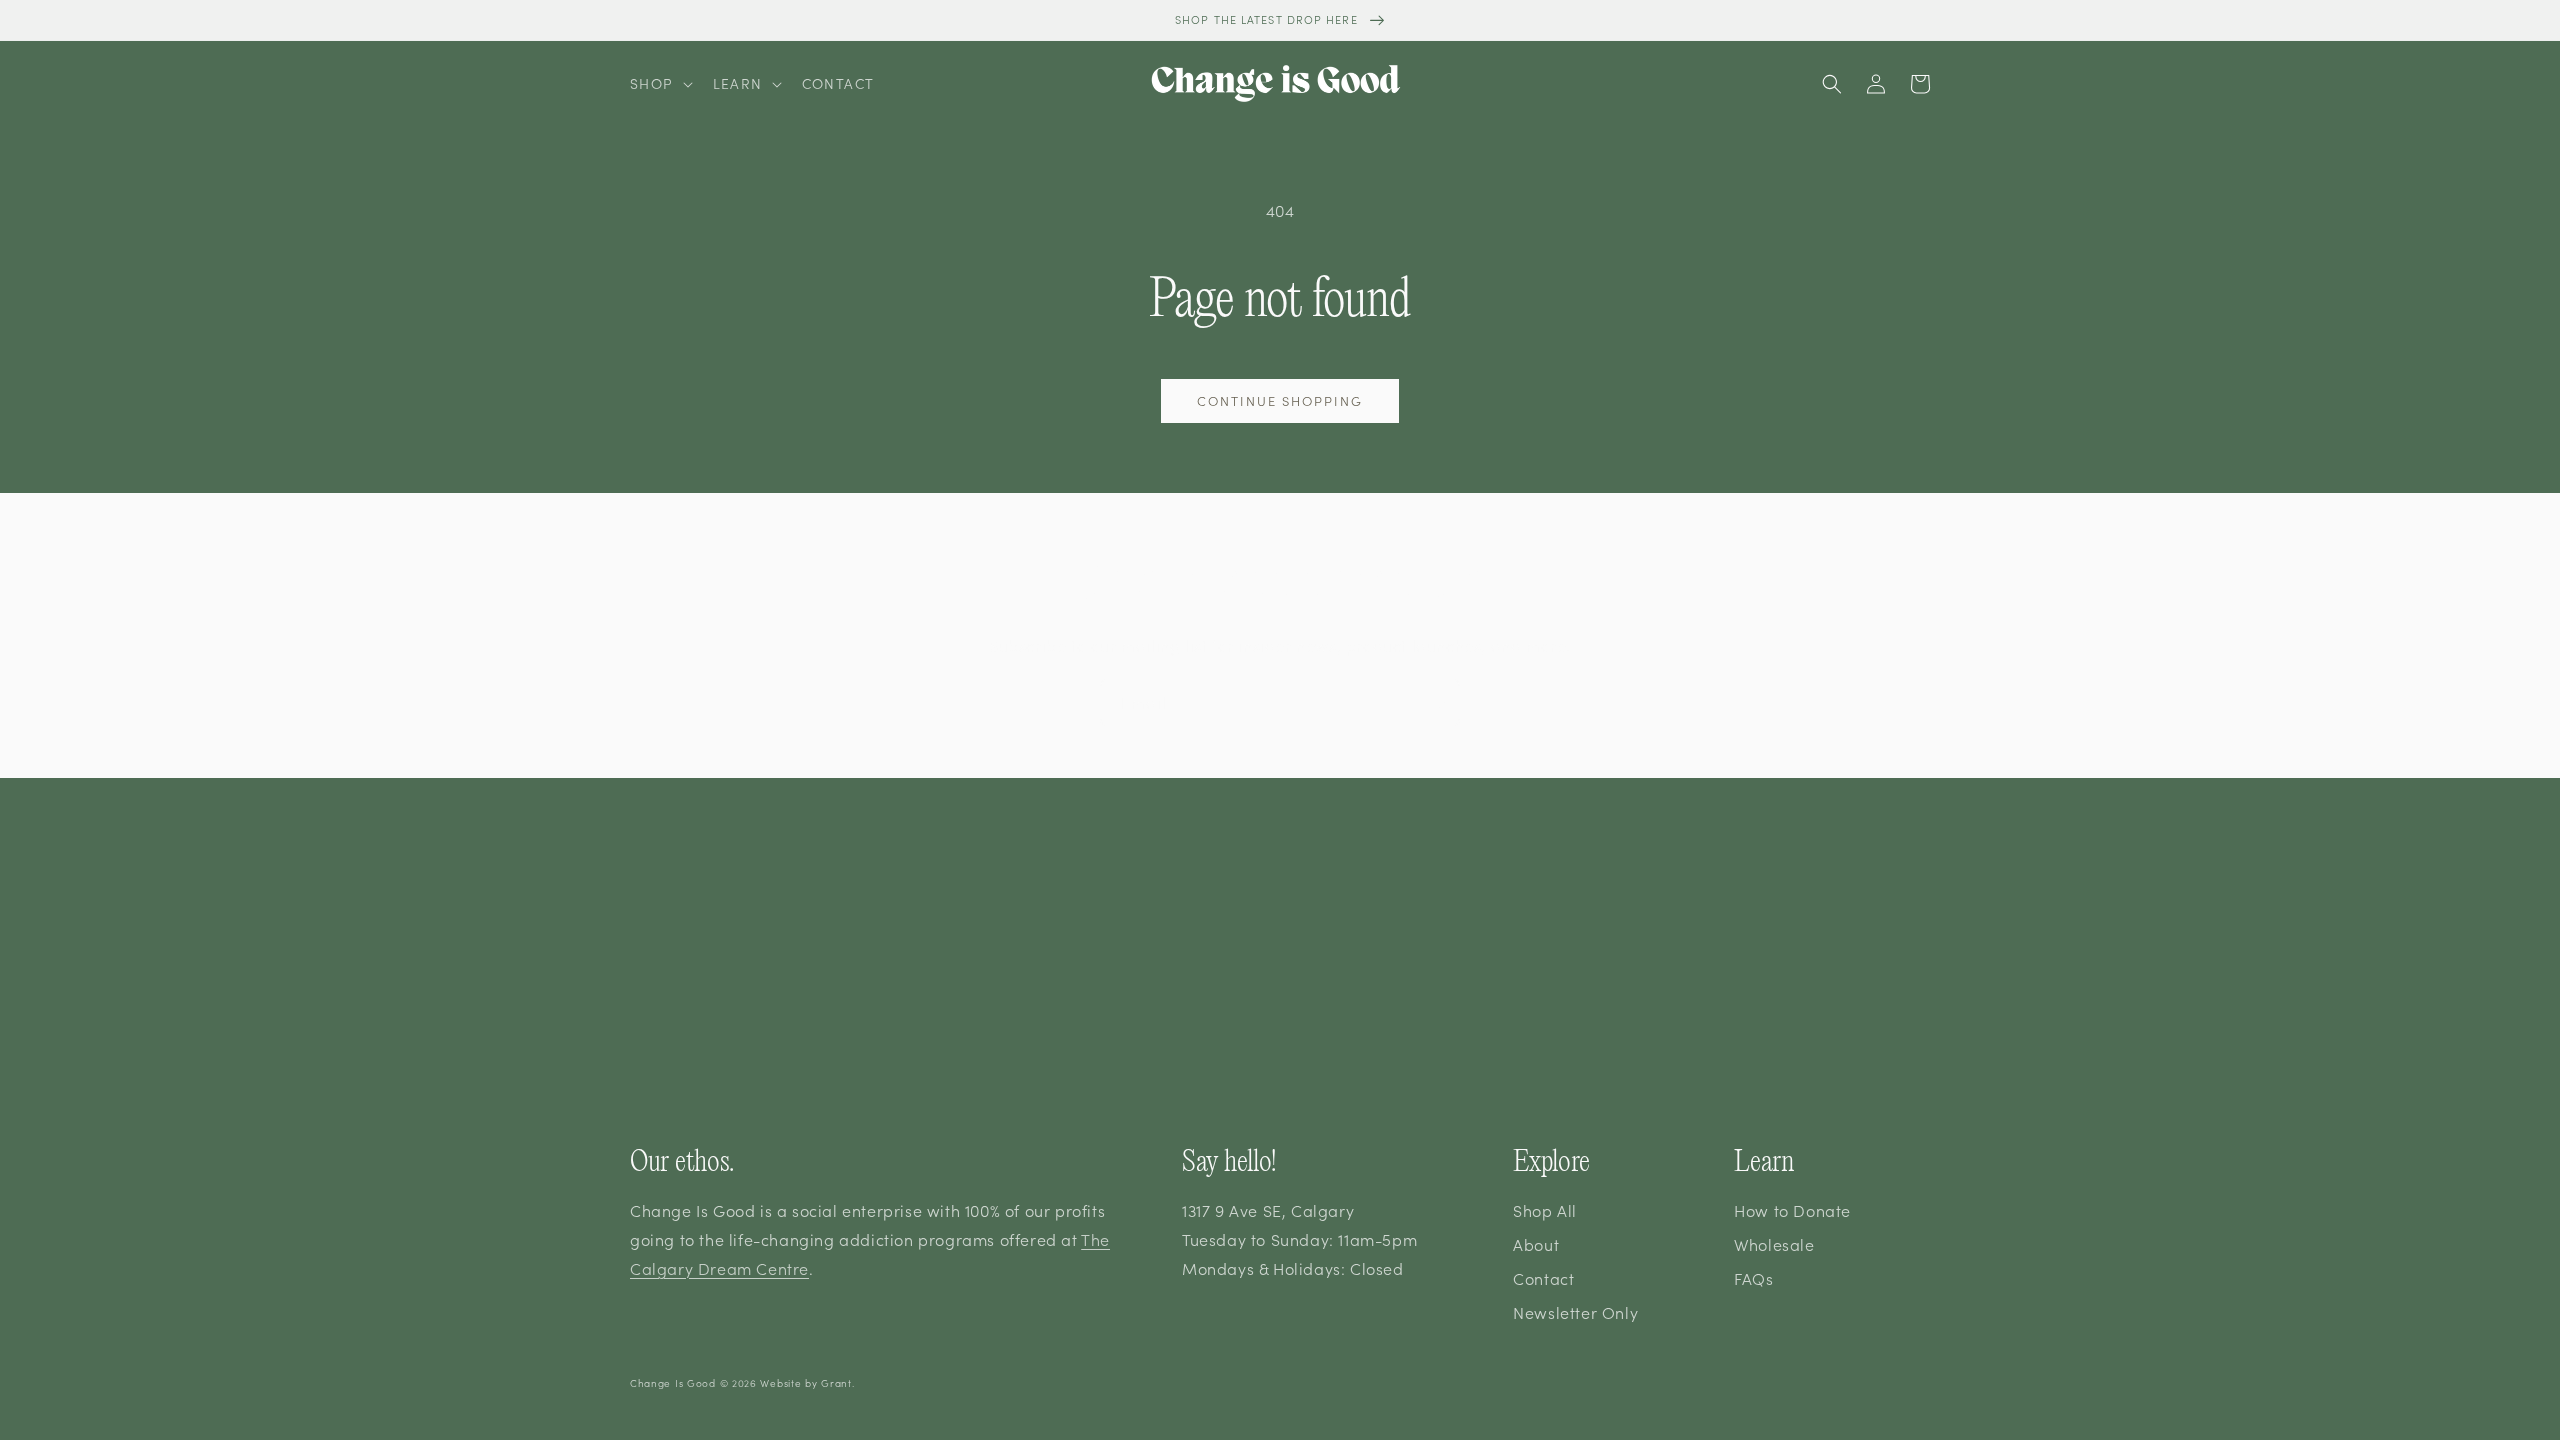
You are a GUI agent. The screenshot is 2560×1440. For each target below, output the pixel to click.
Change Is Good (673, 1383)
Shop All (1545, 1210)
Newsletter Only (1575, 1312)
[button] (659, 83)
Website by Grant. (807, 1383)
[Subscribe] (1437, 702)
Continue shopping (1280, 400)
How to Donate (1792, 1210)
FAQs (1753, 1278)
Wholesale (1774, 1244)
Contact (1543, 1278)
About (1536, 1244)
